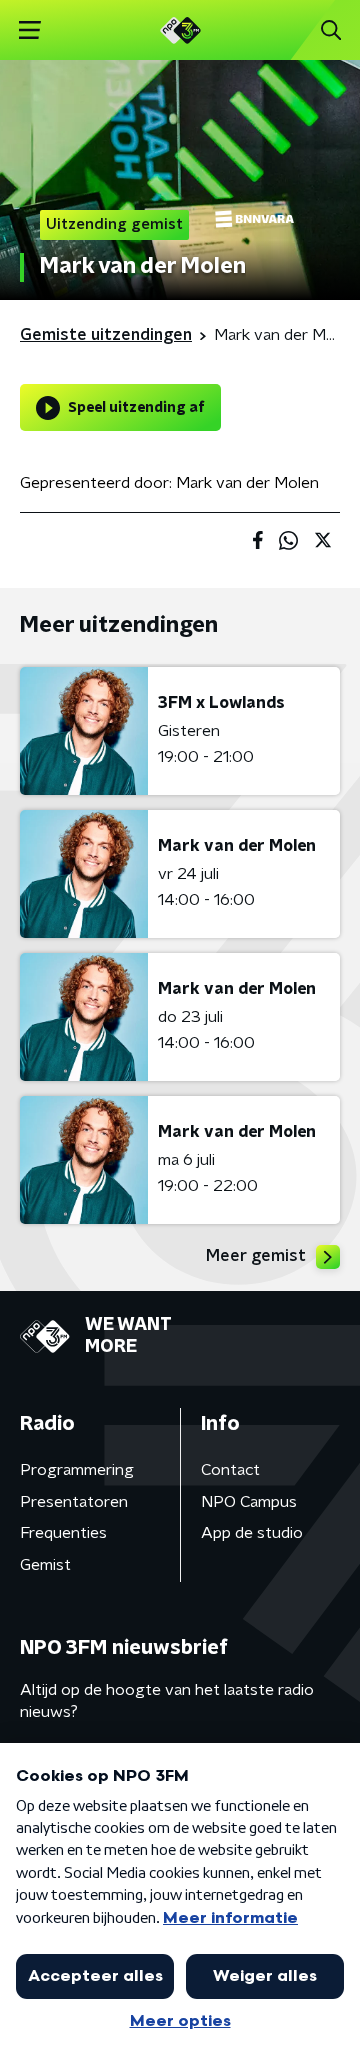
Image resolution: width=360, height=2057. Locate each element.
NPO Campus (249, 1502)
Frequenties (63, 1533)
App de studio (252, 1533)
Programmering (77, 1470)
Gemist (45, 1565)
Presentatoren (74, 1502)
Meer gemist (256, 1256)
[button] (29, 30)
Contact (230, 1470)
